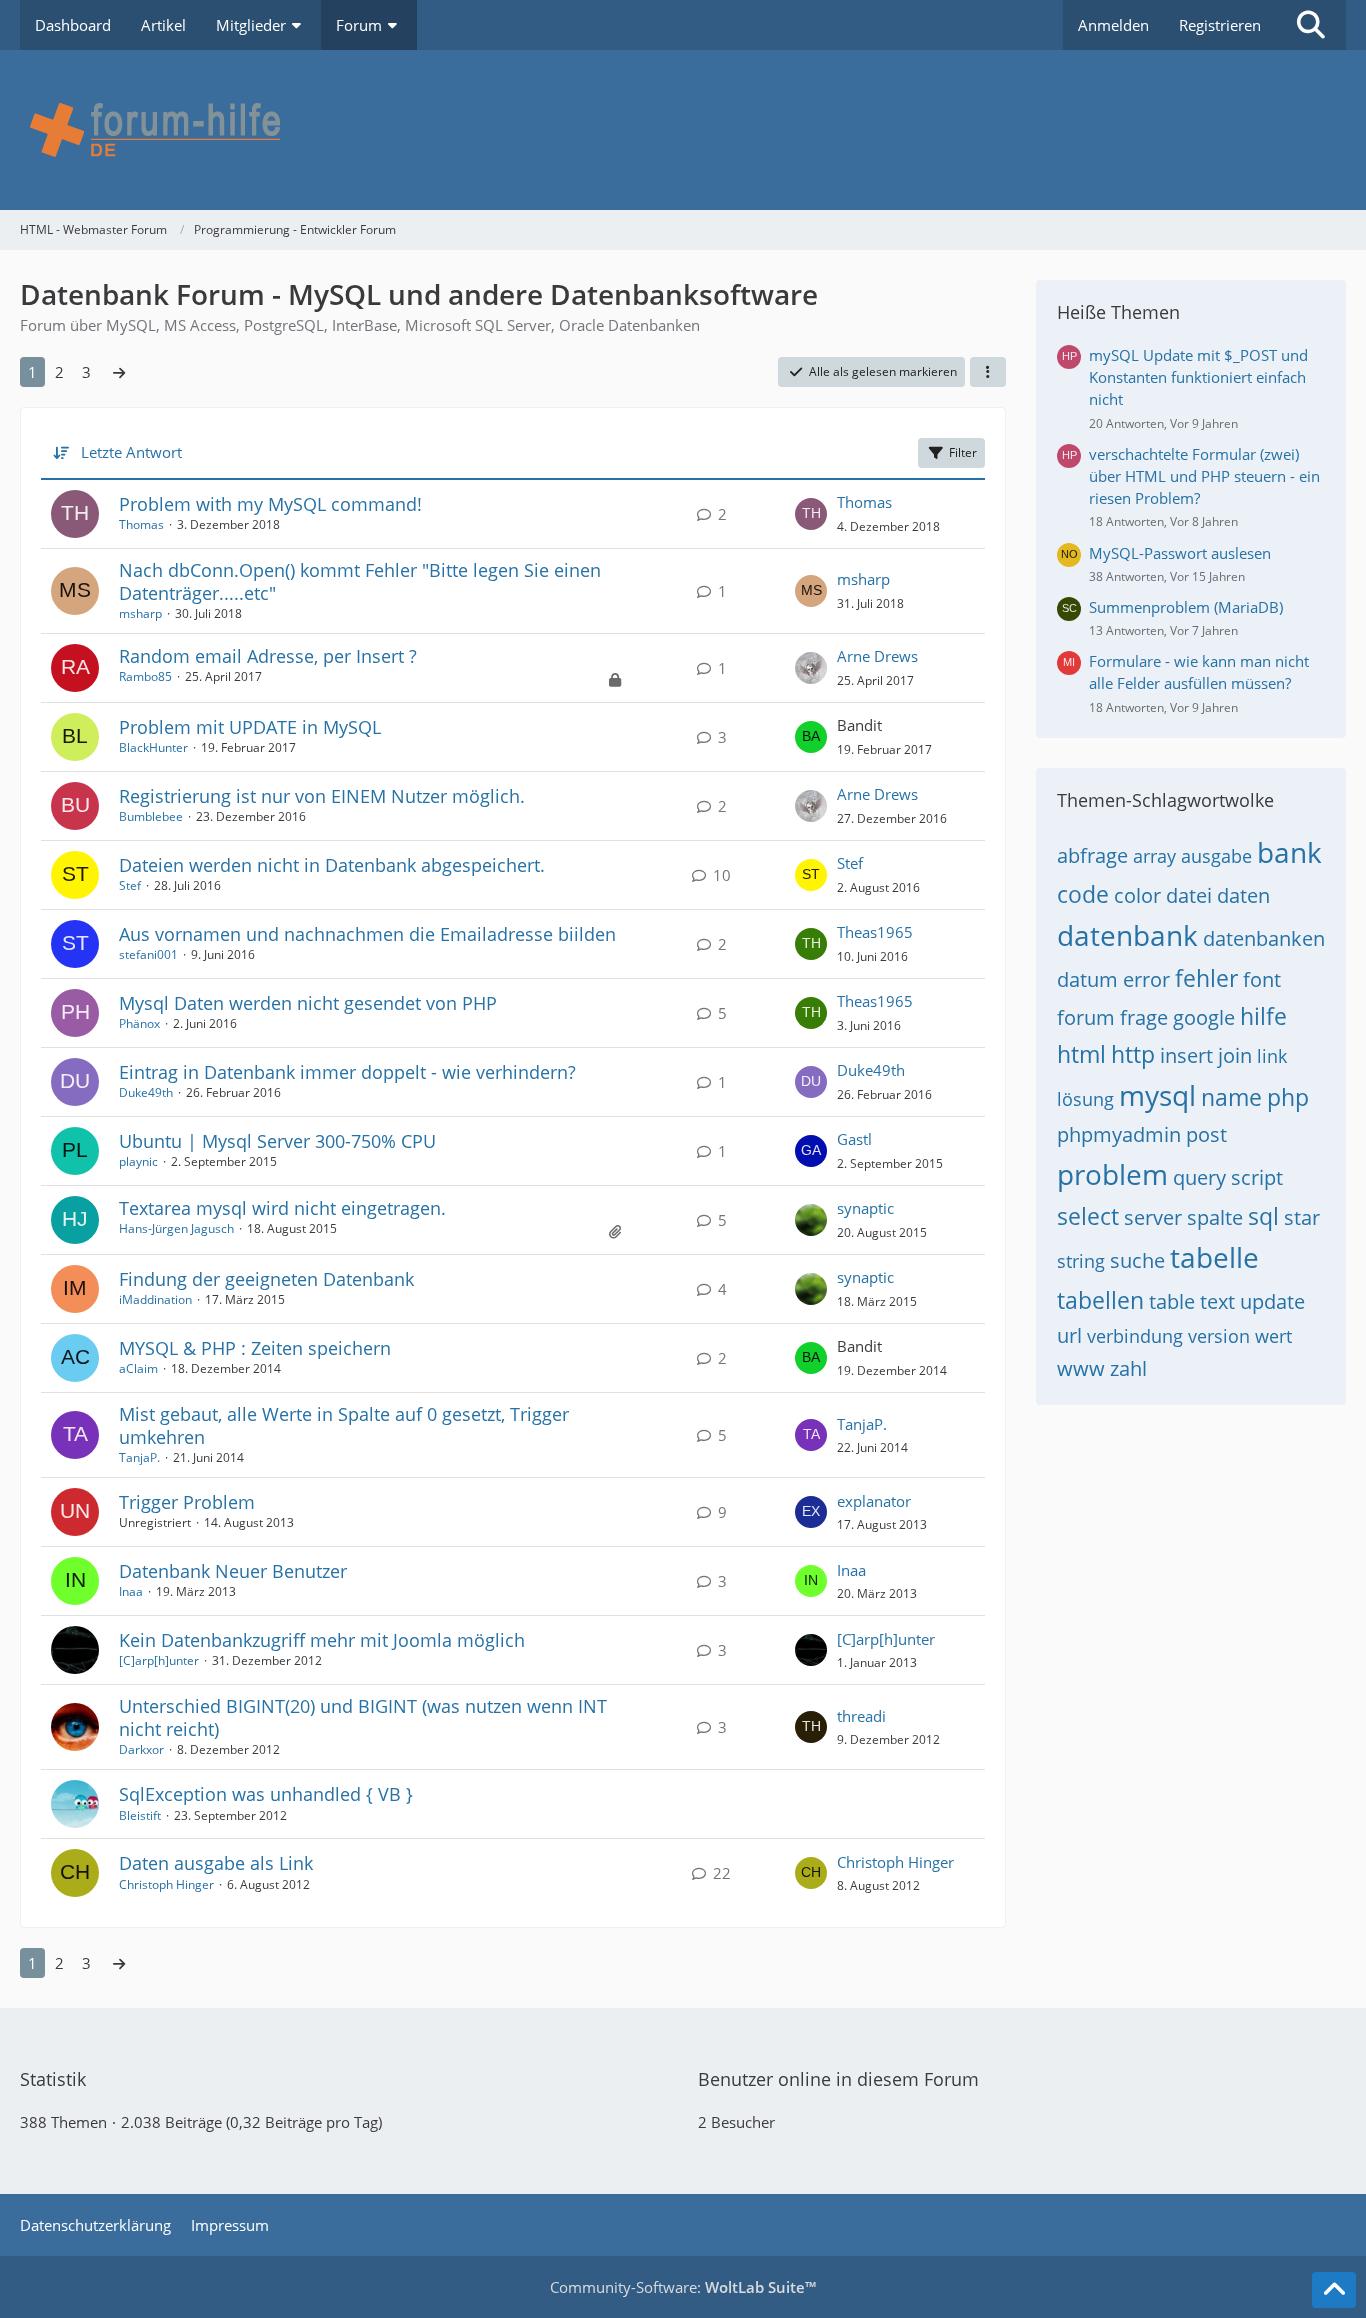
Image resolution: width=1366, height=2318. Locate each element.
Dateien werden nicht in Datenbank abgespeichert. (332, 865)
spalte (1215, 1217)
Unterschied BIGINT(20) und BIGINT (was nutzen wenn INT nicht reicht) (363, 1717)
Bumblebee (151, 816)
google (1204, 1017)
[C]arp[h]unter (159, 1660)
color (1137, 895)
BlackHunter (153, 747)
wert (1273, 1336)
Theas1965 (875, 932)
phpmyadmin (1119, 1134)
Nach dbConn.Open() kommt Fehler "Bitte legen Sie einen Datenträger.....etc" (360, 581)
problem (1112, 1174)
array (1154, 856)
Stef (130, 885)
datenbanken (1264, 938)
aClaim (138, 1368)
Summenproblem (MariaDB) (1186, 607)
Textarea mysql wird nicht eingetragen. (282, 1208)
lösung (1085, 1099)
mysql (1157, 1095)
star (1302, 1217)
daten (1243, 895)
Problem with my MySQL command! (270, 504)
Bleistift (140, 1815)
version (1219, 1336)
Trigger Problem (187, 1502)
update (1272, 1301)
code (1083, 894)
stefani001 (148, 954)
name (1231, 1097)
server (1153, 1217)
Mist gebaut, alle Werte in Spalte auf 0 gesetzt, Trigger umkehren (344, 1425)
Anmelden (1113, 25)
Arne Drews (877, 656)
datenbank (1127, 935)
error (1146, 979)
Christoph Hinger (166, 1884)
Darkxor (141, 1749)
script (1257, 1177)
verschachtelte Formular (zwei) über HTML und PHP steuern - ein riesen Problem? (1204, 476)
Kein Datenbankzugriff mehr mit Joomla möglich (322, 1640)
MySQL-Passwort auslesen (1180, 553)
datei (1189, 895)
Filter (963, 452)
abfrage (1092, 855)
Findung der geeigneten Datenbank (266, 1279)
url (1069, 1335)
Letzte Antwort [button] (131, 452)
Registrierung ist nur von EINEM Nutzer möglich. (322, 796)
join (1235, 1055)
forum (1086, 1017)
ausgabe (1216, 856)
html (1081, 1054)
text (1217, 1301)
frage (1144, 1017)
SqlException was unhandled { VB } (266, 1794)
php (1288, 1097)
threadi (861, 1716)
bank (1289, 852)
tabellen (1100, 1300)
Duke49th (146, 1092)
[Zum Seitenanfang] (1334, 2290)
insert (1186, 1055)
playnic (138, 1161)
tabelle (1214, 1257)
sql (1263, 1216)
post (1206, 1134)
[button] (988, 372)
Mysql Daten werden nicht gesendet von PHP (308, 1003)
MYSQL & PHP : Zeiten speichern (255, 1348)
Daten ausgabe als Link (216, 1863)
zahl (1128, 1368)
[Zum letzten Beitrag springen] (811, 514)
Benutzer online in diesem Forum (838, 2079)
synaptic (865, 1208)
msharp (140, 613)
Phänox (139, 1023)
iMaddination (155, 1299)
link (1272, 1056)
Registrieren (1220, 25)
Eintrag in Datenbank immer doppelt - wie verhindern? (347, 1072)
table (1172, 1301)
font (1262, 979)
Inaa (131, 1591)
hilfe (1263, 1016)
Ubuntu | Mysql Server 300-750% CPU (277, 1141)
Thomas (141, 524)
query (1199, 1177)
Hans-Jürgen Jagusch (176, 1228)
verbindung (1135, 1336)
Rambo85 (145, 676)
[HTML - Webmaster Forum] (683, 130)
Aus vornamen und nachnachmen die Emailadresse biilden (367, 934)
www (1081, 1368)
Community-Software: (683, 2287)
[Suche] (1311, 25)
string (1081, 1261)
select (1088, 1216)
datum (1087, 979)
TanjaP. (139, 1457)
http (1133, 1054)
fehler (1206, 978)
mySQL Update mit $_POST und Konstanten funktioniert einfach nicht (1198, 377)
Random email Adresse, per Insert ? (268, 656)
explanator (874, 1501)
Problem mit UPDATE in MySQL (250, 727)
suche (1137, 1260)
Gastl (854, 1139)
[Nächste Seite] (119, 372)
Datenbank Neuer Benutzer (233, 1571)
